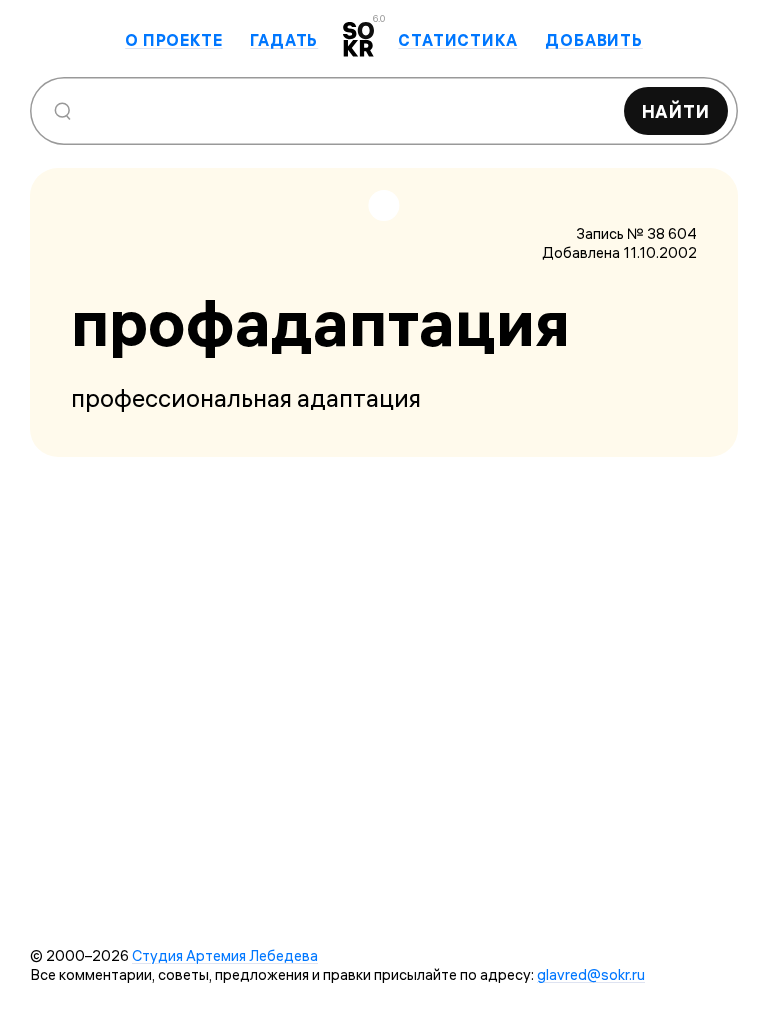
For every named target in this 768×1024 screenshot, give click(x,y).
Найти (676, 111)
